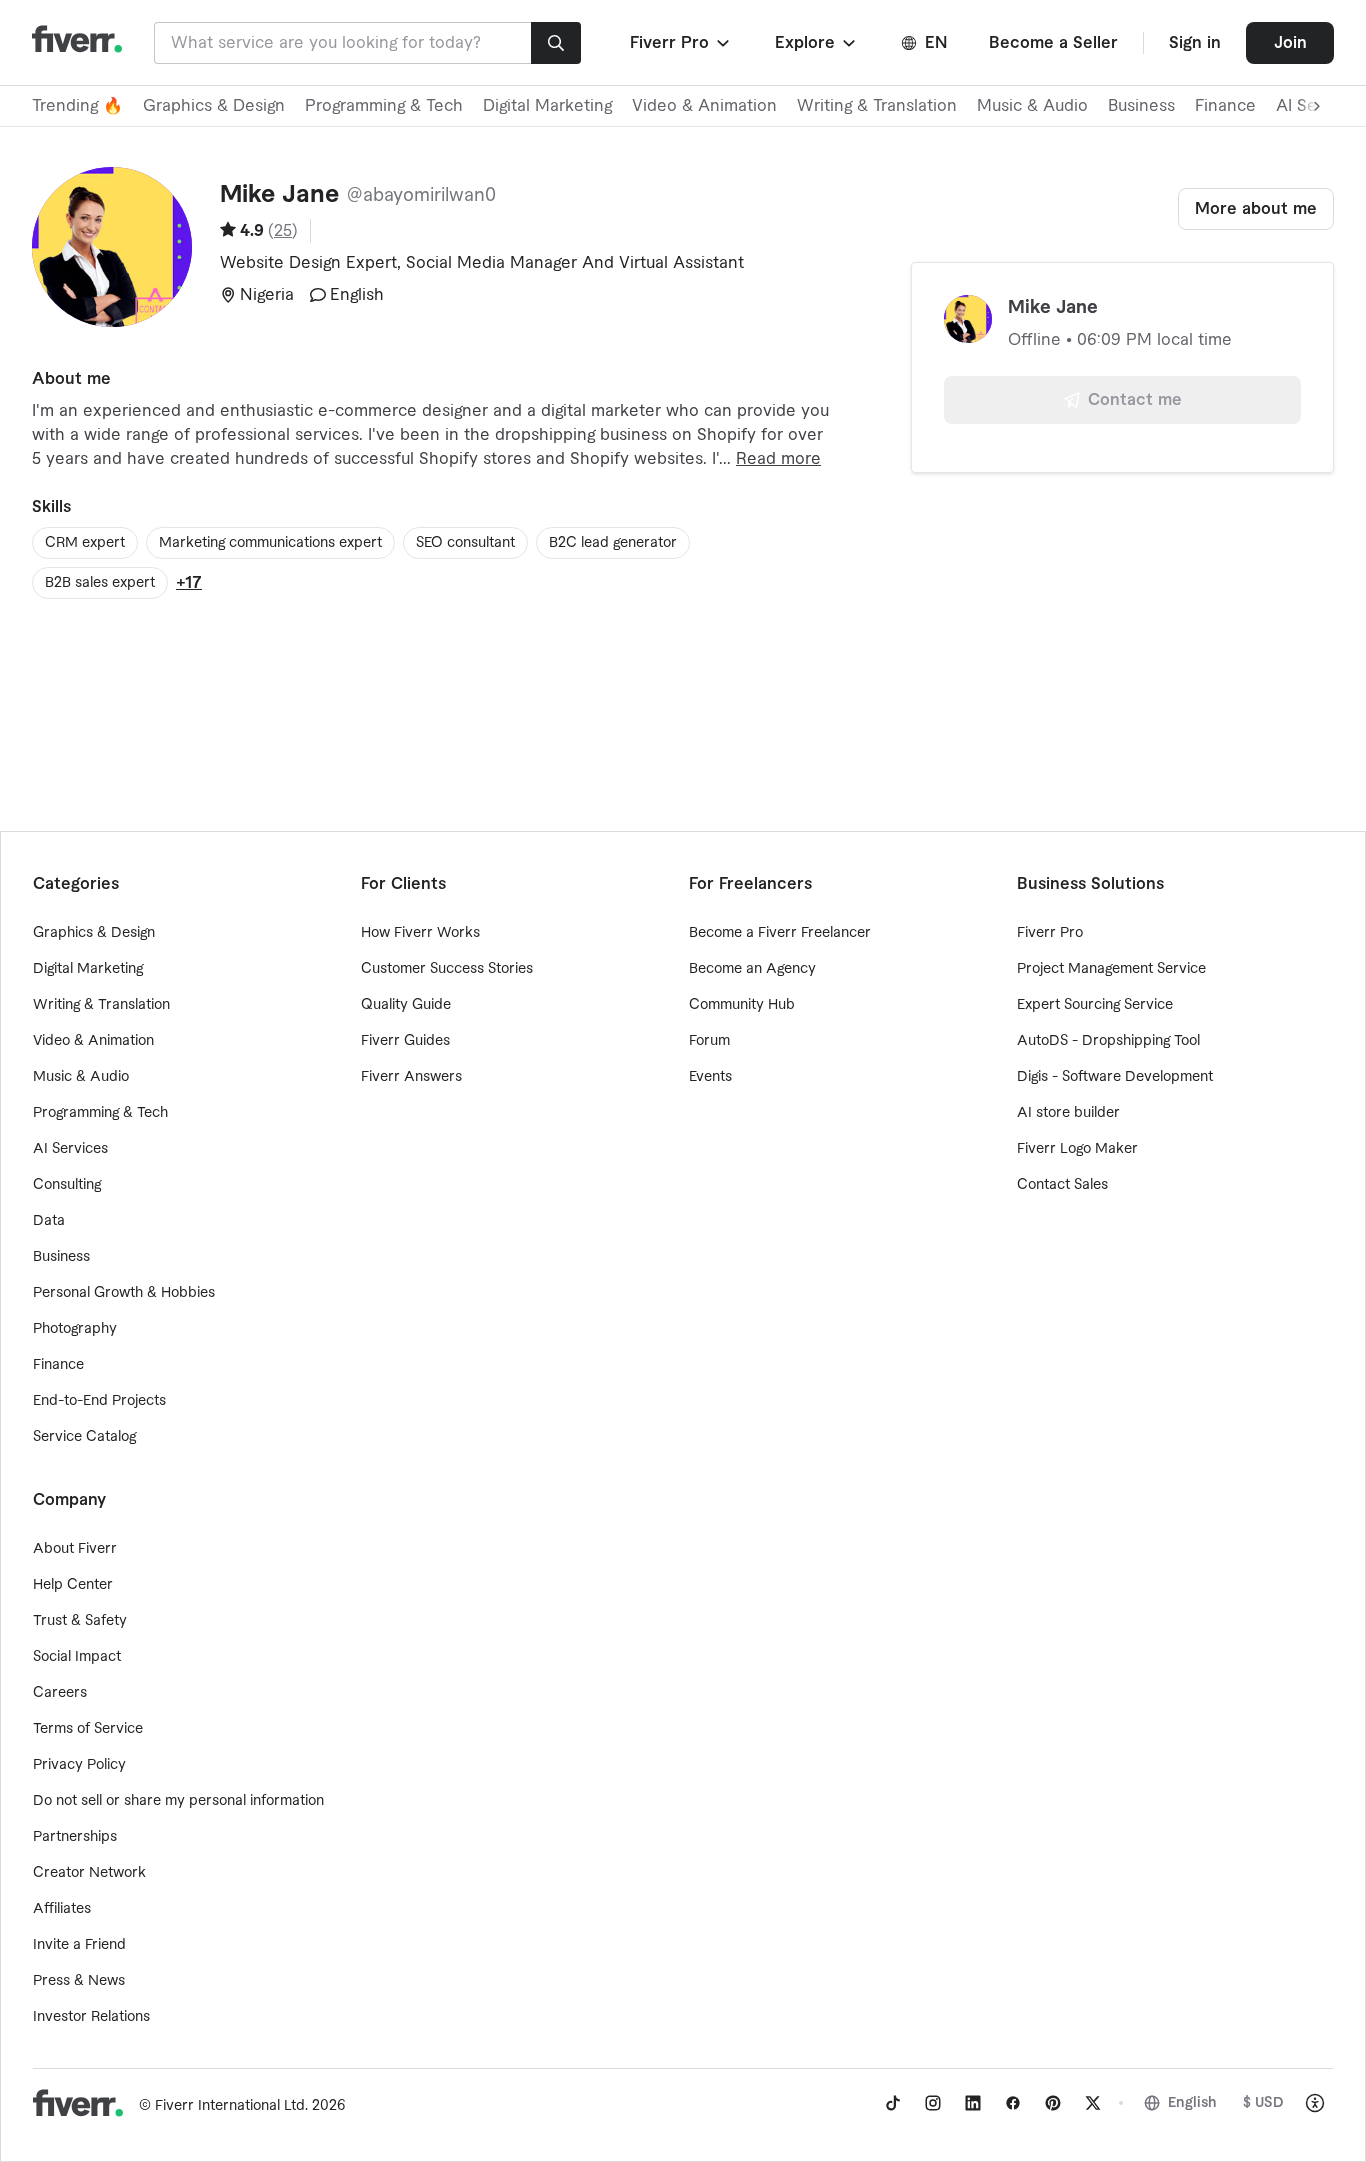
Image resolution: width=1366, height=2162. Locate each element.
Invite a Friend (79, 1945)
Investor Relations (91, 2017)
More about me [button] (1256, 209)
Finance (1225, 106)
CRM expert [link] (85, 543)
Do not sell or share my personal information (178, 1801)
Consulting (67, 1185)
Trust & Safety (80, 1621)
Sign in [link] (1195, 43)
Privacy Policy (79, 1765)
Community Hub (742, 1005)
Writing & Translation (877, 106)
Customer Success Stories (447, 969)
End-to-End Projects (99, 1401)
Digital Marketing (547, 106)
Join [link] (1290, 43)
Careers (60, 1693)
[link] (893, 2103)
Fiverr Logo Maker (1077, 1149)
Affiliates (62, 1909)
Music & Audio (1032, 106)
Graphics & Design (214, 106)
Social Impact (77, 1657)
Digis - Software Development (1115, 1077)
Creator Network (89, 1873)
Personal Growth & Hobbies (124, 1293)
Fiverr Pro (1050, 933)
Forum (709, 1041)
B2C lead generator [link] (613, 543)
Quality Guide (406, 1005)
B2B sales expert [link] (100, 583)
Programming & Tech (384, 106)
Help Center (73, 1585)
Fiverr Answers (411, 1077)
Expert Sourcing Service (1095, 1005)
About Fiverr (75, 1549)
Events (710, 1077)
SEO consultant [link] (465, 543)
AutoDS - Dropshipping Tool (1108, 1041)
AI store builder (1068, 1113)
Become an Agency (752, 969)
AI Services (70, 1149)
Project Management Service (1111, 969)
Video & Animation (704, 106)
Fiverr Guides (405, 1041)
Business (1141, 106)
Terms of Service (88, 1729)
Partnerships (75, 1837)
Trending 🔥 (77, 106)
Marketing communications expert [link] (270, 543)
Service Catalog (84, 1437)
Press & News (79, 1981)
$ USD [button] (1263, 2103)
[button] (681, 43)
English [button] (1192, 2103)
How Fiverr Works (420, 933)
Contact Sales (1062, 1185)
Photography (75, 1329)
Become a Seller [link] (1053, 43)
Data (49, 1221)
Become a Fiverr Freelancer (780, 933)
